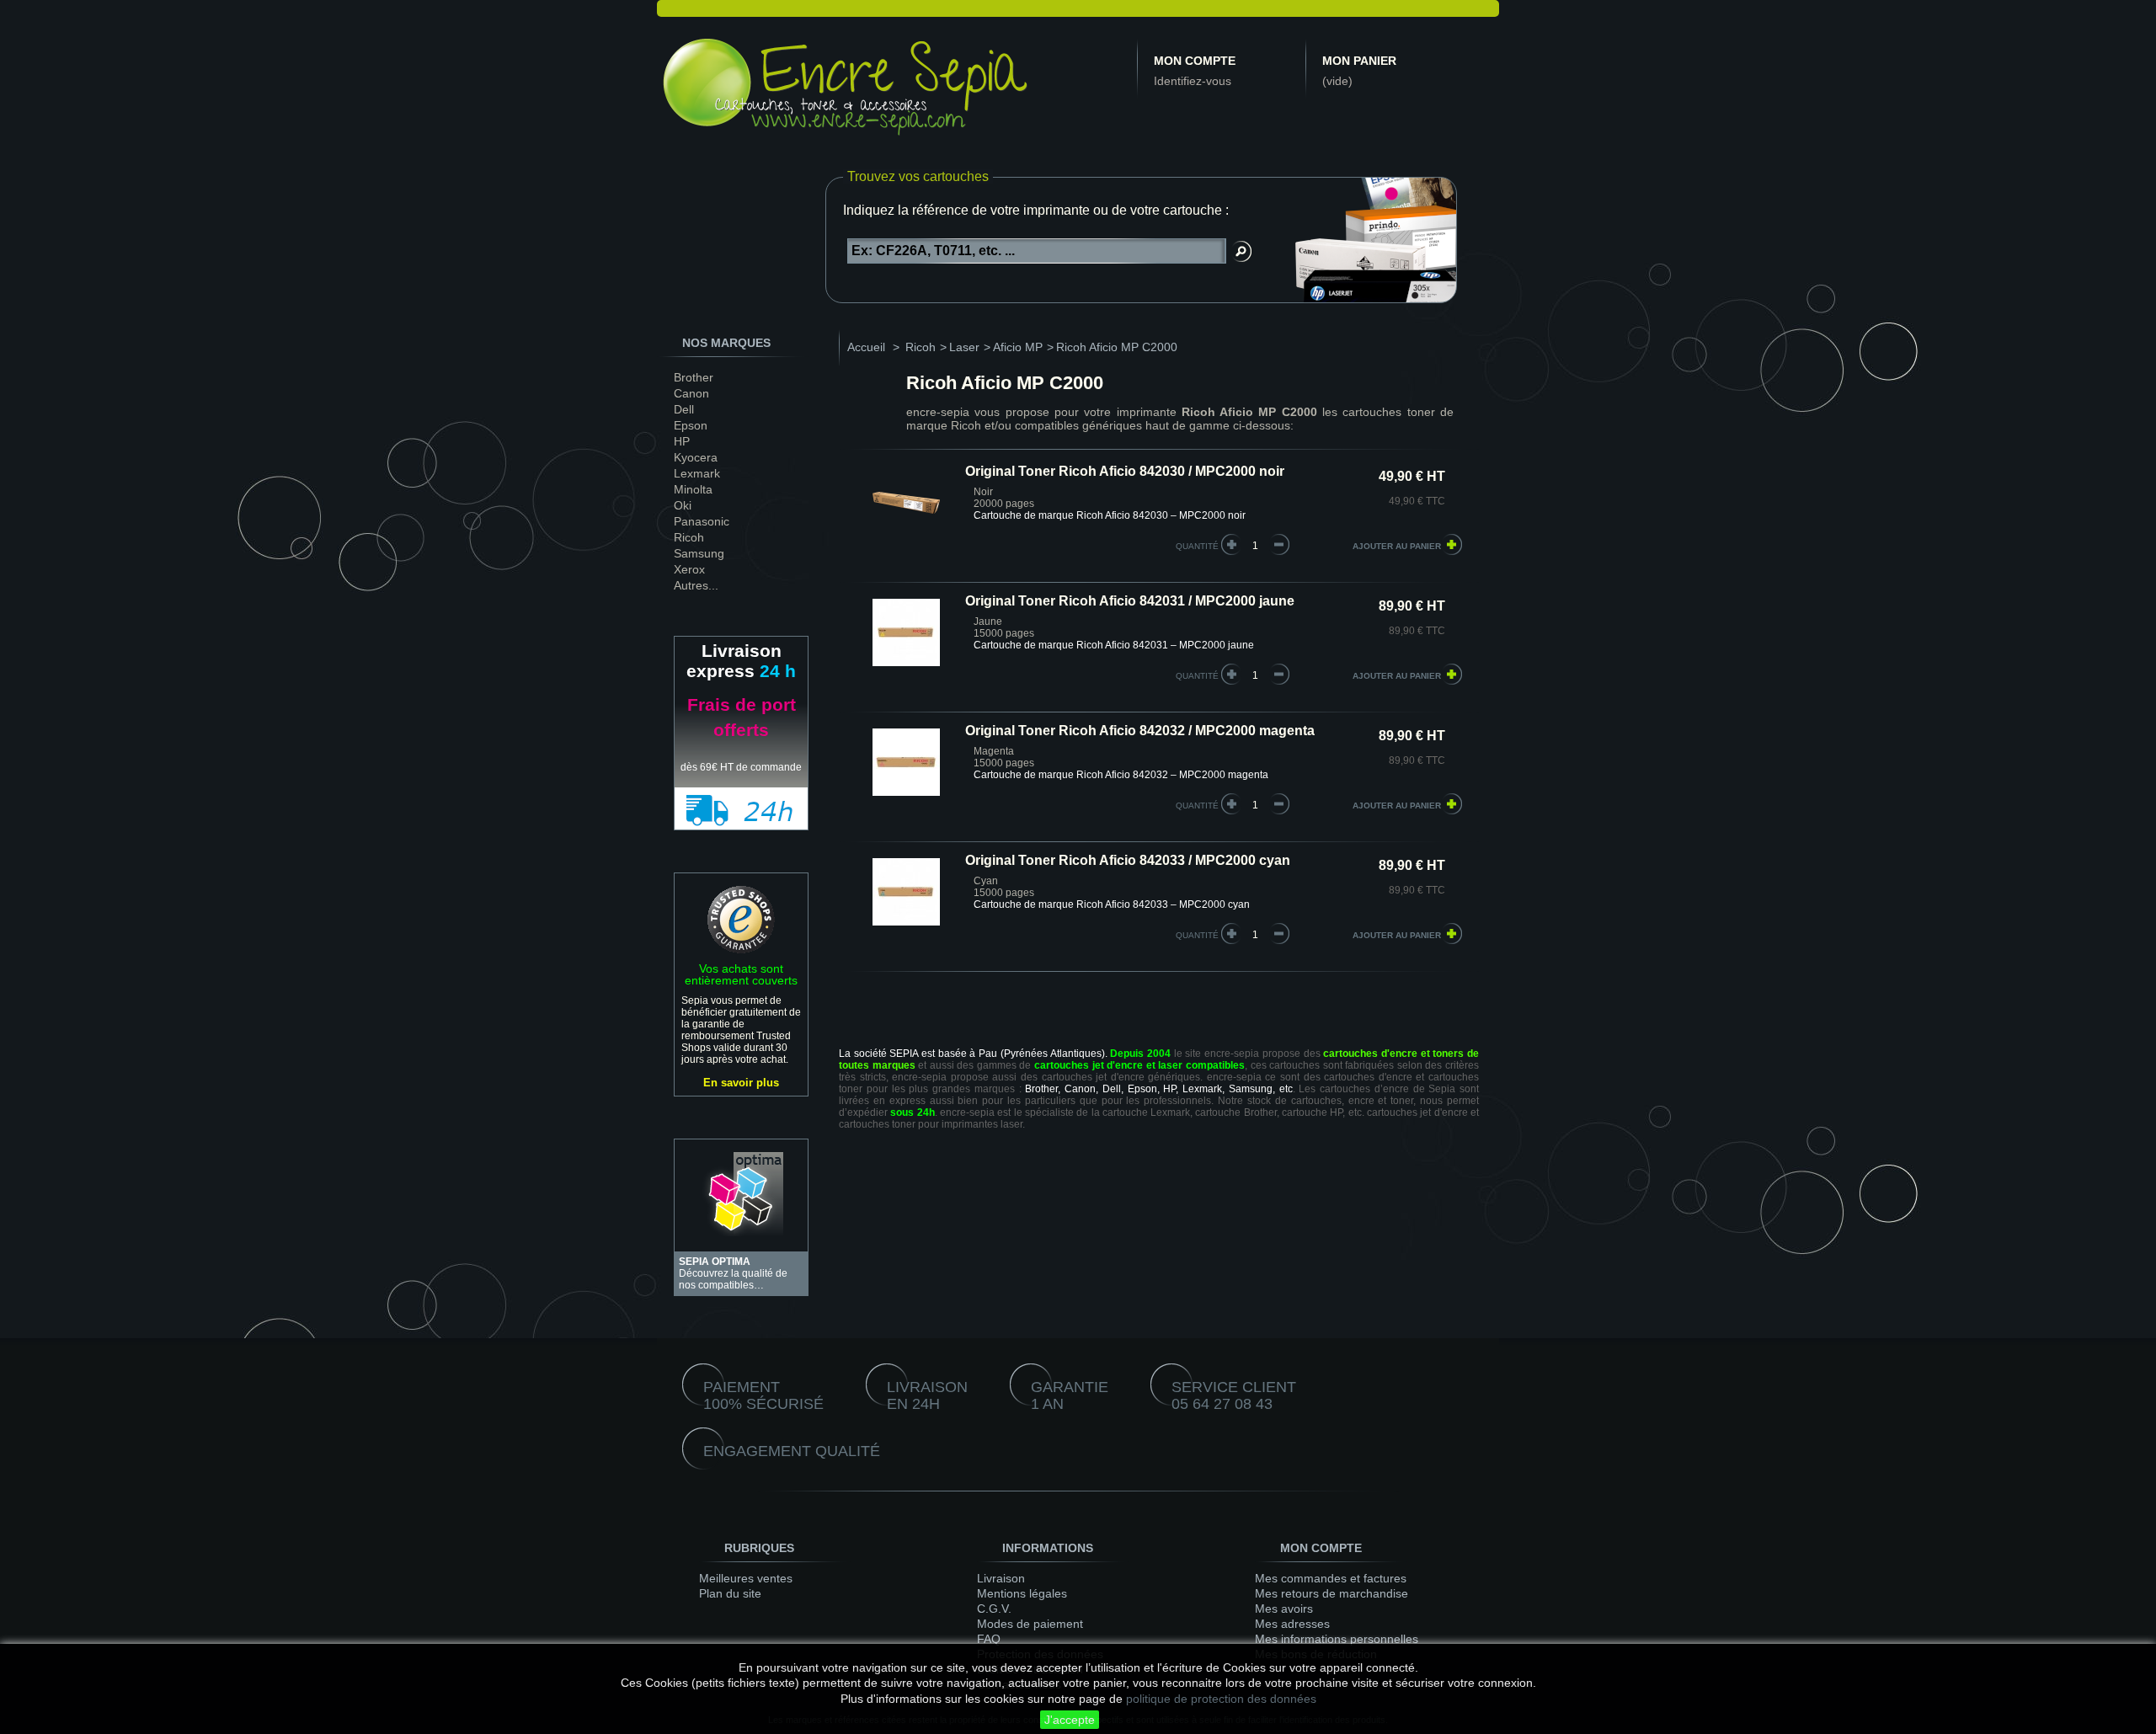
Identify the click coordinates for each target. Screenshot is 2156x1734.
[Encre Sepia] (846, 90)
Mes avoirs (1284, 1609)
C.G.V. (994, 1609)
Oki (683, 505)
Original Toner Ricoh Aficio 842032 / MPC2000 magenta (1140, 731)
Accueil (866, 347)
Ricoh (689, 537)
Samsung (699, 553)
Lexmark (697, 473)
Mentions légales (1022, 1593)
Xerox (689, 569)
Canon (691, 393)
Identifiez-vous (1193, 81)
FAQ (989, 1639)
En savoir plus (741, 1083)
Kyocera (696, 457)
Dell (684, 409)
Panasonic (702, 521)
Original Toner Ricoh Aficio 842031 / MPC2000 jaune (1130, 601)
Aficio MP (1018, 347)
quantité (1197, 546)
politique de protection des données (1221, 1699)
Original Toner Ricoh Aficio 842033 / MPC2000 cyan (1128, 860)
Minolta (693, 489)
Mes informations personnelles (1337, 1639)
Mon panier (1359, 61)
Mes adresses (1292, 1624)
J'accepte (1070, 1720)
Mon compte (1195, 61)
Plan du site (730, 1593)
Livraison (1001, 1578)
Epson (691, 425)
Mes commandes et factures (1331, 1578)
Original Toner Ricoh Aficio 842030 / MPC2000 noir (1125, 471)
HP (682, 441)
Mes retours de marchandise (1331, 1593)
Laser (964, 347)
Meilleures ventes (746, 1578)
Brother (694, 377)
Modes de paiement (1030, 1624)
